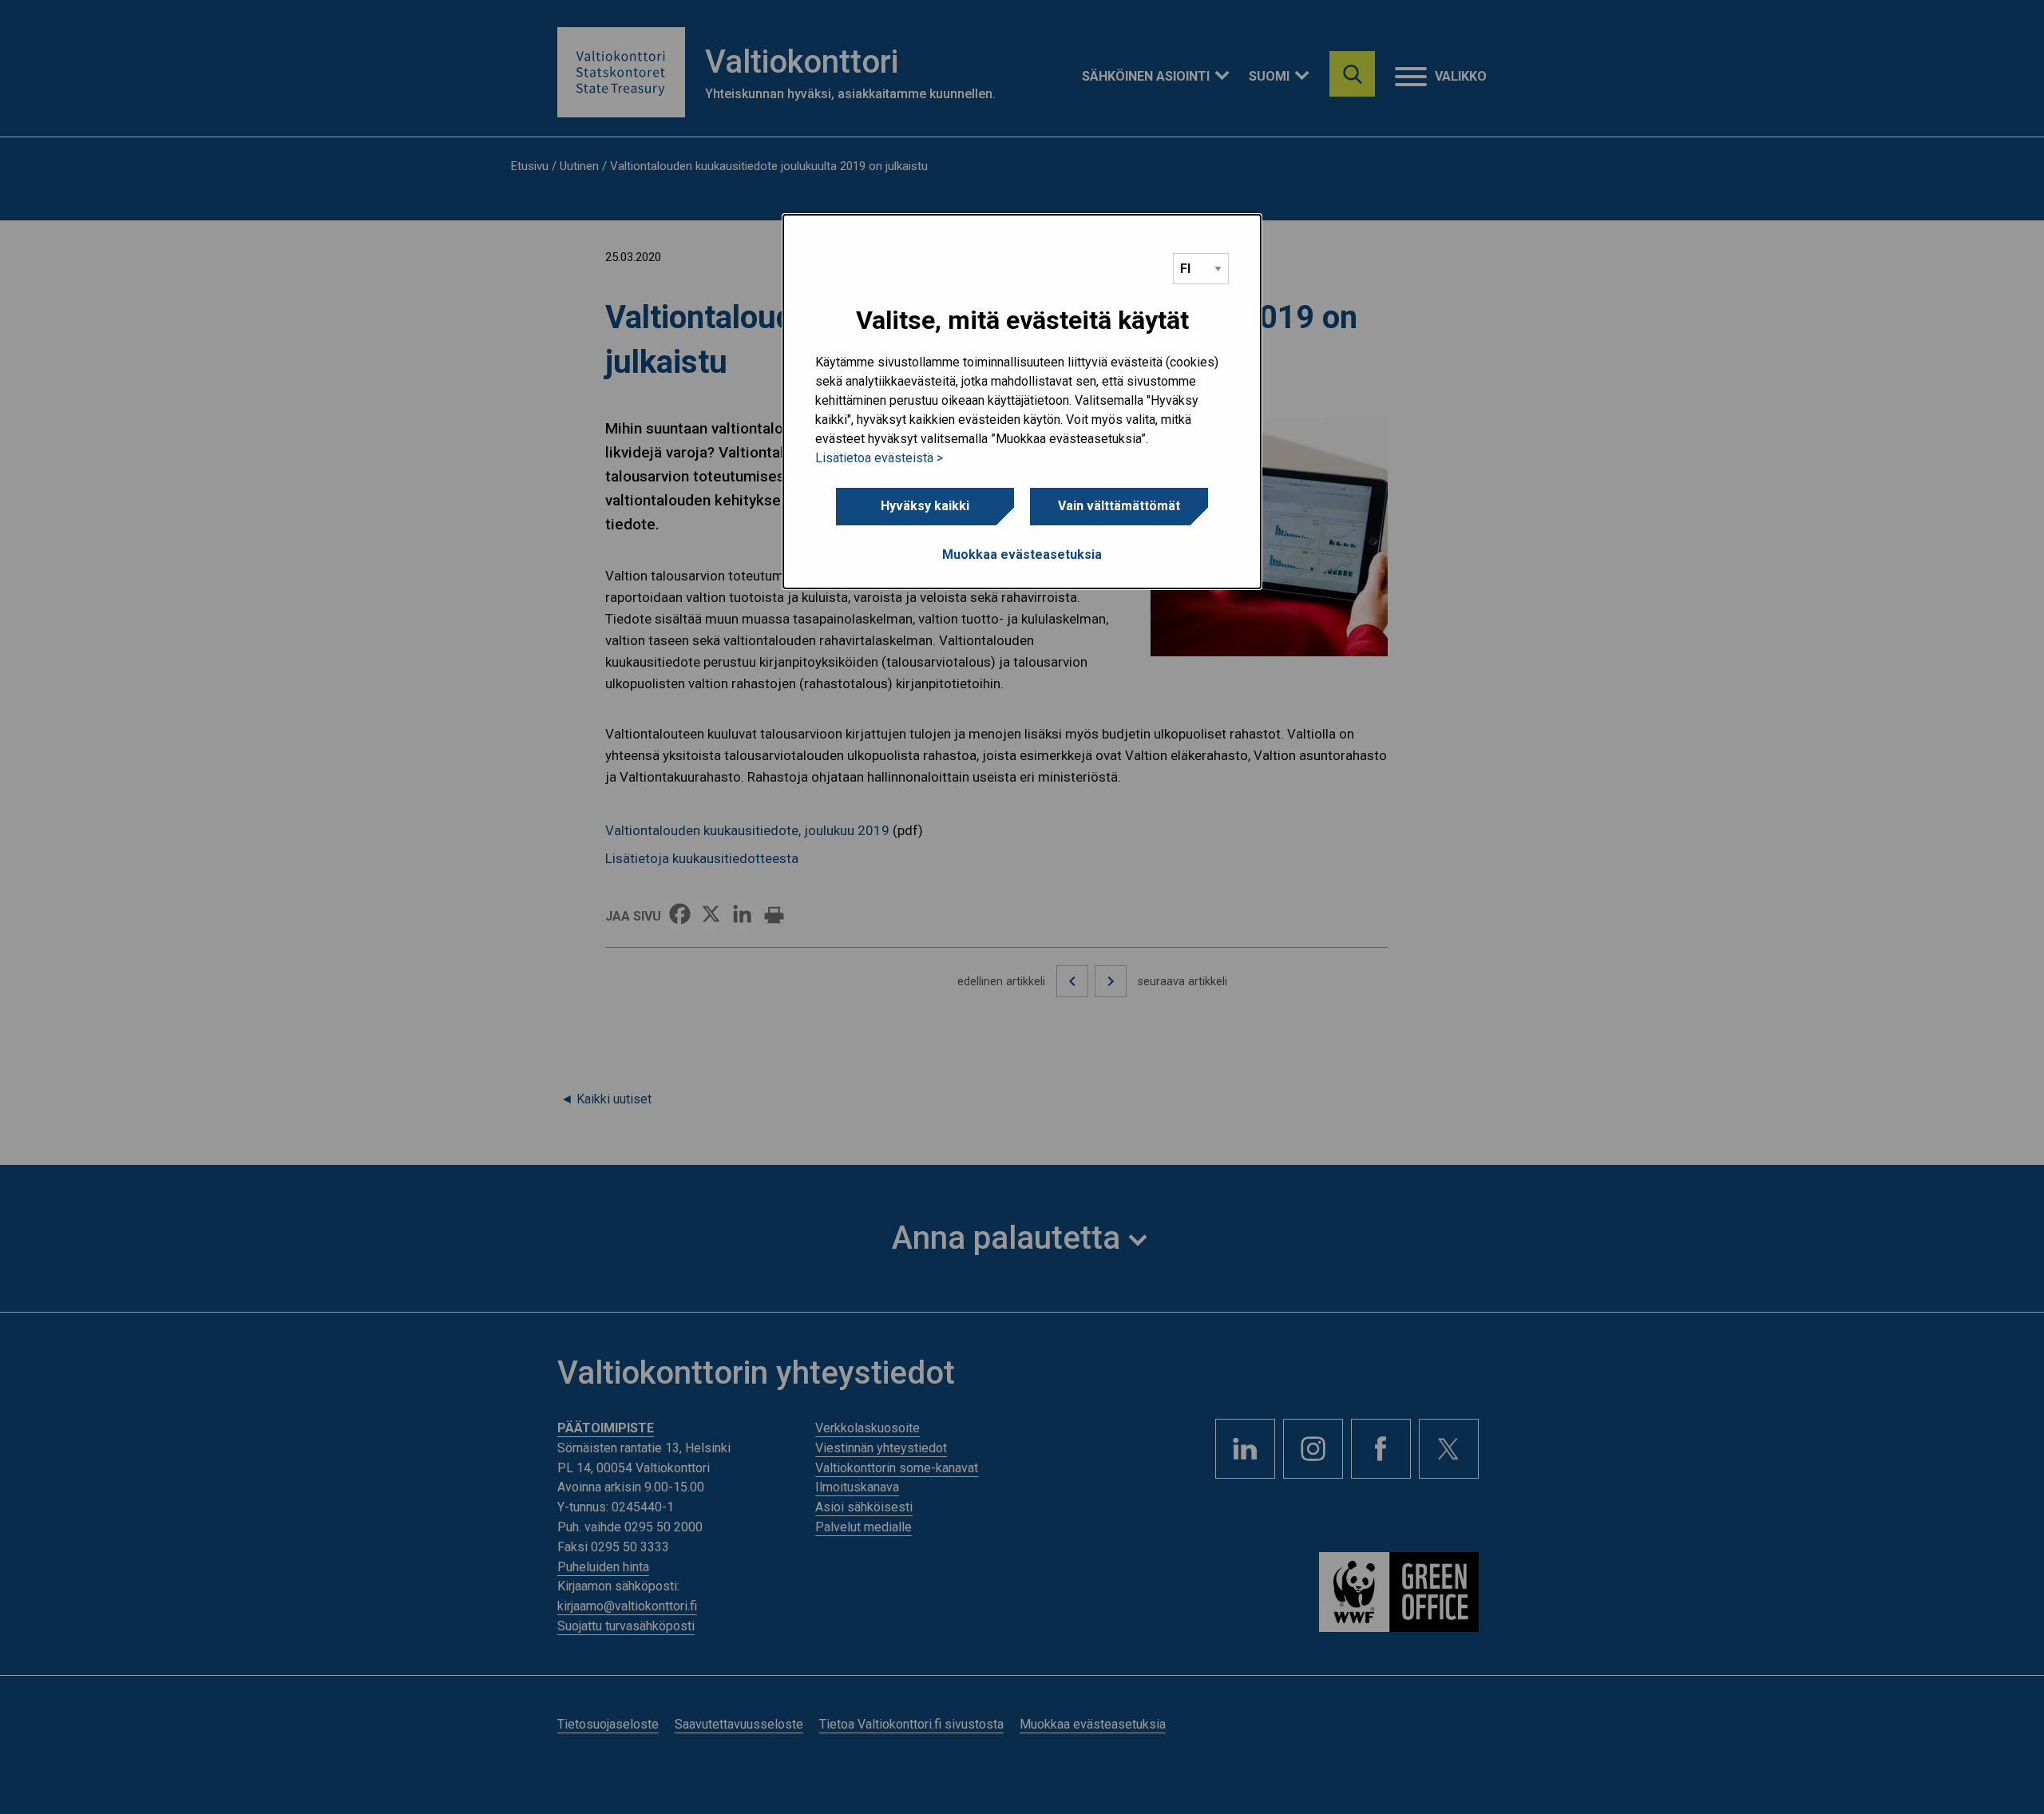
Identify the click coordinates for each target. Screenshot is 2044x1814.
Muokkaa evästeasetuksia (1022, 554)
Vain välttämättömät (1119, 506)
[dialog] (1022, 402)
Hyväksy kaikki (925, 506)
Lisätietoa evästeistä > (879, 458)
